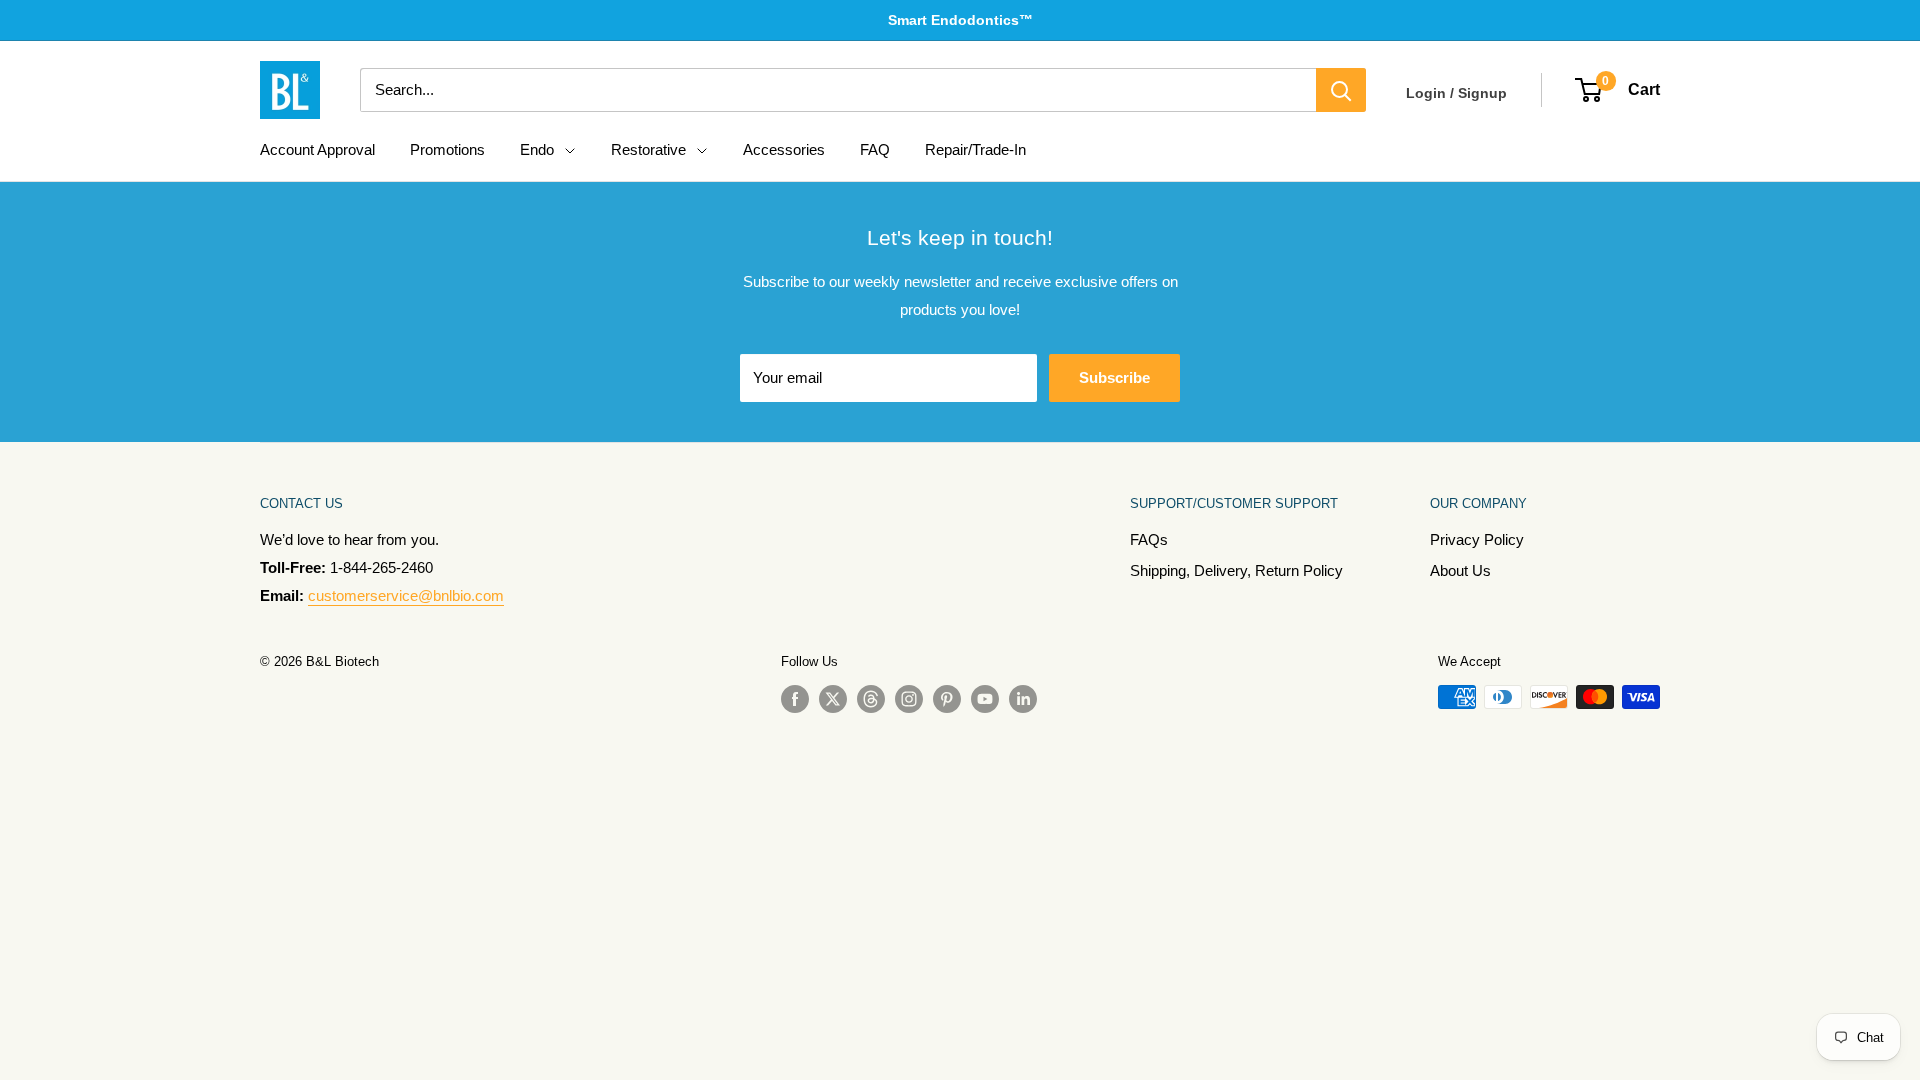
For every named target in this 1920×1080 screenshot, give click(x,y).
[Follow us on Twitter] (833, 699)
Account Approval (317, 149)
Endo (537, 149)
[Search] (1341, 90)
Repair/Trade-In (975, 149)
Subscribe (1114, 377)
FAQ (875, 149)
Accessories (784, 149)
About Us (1460, 570)
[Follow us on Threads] (871, 699)
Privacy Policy (1477, 539)
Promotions (447, 149)
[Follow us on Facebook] (795, 699)
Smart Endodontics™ (960, 20)
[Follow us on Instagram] (909, 699)
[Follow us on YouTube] (985, 699)
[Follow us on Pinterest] (947, 699)
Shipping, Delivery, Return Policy (1236, 570)
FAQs (1149, 539)
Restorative (648, 149)
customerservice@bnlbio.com (406, 595)
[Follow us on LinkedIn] (1023, 699)
